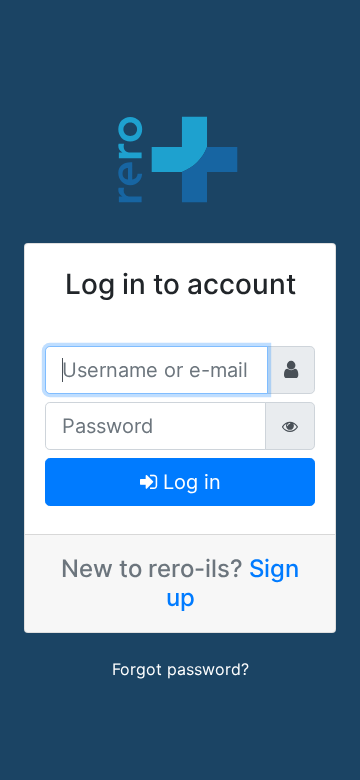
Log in (189, 482)
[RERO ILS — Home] (180, 157)
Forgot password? (180, 669)
